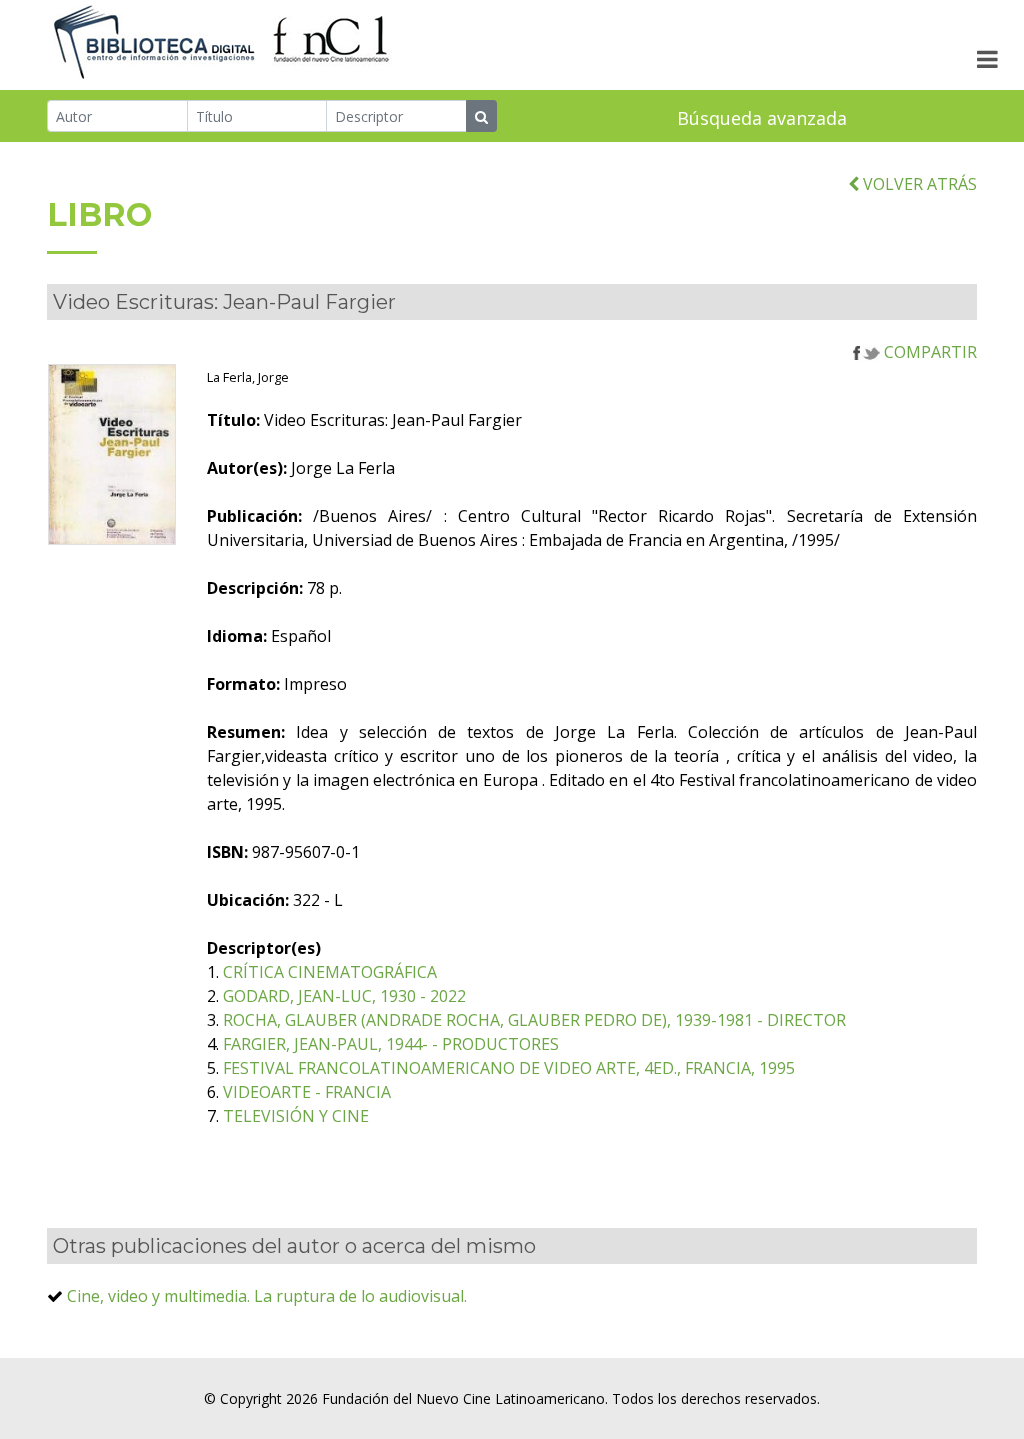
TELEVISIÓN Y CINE (296, 1116)
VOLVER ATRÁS (918, 184)
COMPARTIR (928, 352)
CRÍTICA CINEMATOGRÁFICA (330, 972)
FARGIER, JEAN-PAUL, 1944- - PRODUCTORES (391, 1044)
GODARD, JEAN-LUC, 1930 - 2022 (344, 996)
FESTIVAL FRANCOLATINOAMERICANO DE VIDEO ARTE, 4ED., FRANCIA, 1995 (509, 1068)
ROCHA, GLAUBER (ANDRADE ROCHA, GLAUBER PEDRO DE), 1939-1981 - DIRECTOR (534, 1020)
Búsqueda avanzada (762, 118)
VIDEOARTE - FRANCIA (307, 1092)
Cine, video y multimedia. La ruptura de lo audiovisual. (267, 1296)
